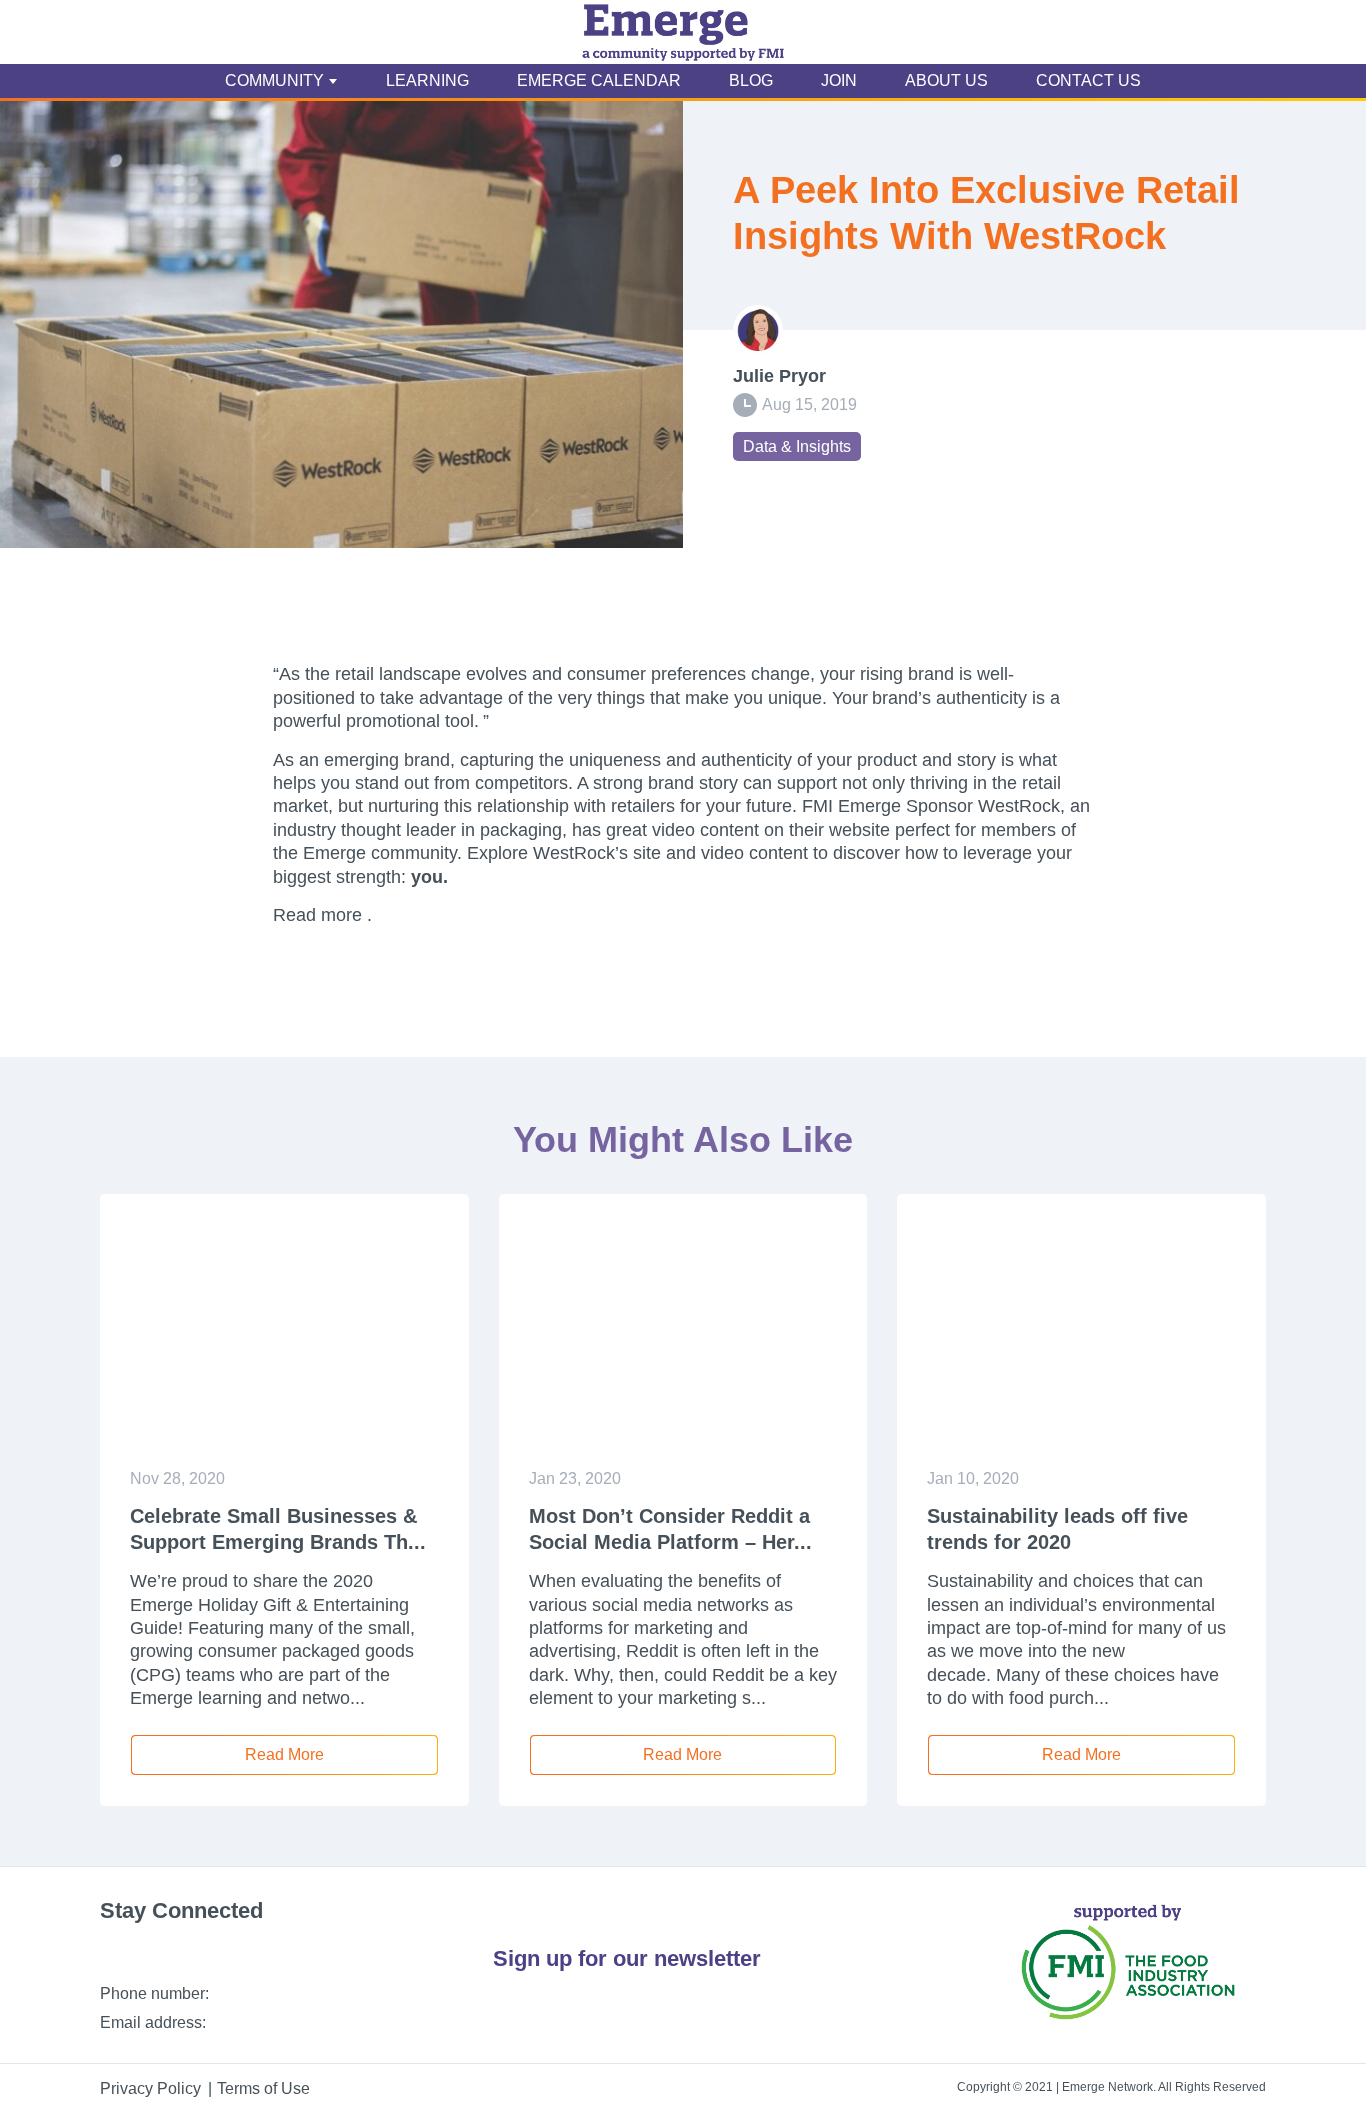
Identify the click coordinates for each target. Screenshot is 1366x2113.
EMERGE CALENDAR (599, 80)
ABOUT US (946, 80)
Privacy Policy (150, 2088)
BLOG (751, 80)
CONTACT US (1088, 80)
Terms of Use (263, 2088)
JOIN (839, 80)
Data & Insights (797, 446)
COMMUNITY (274, 80)
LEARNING (427, 80)
